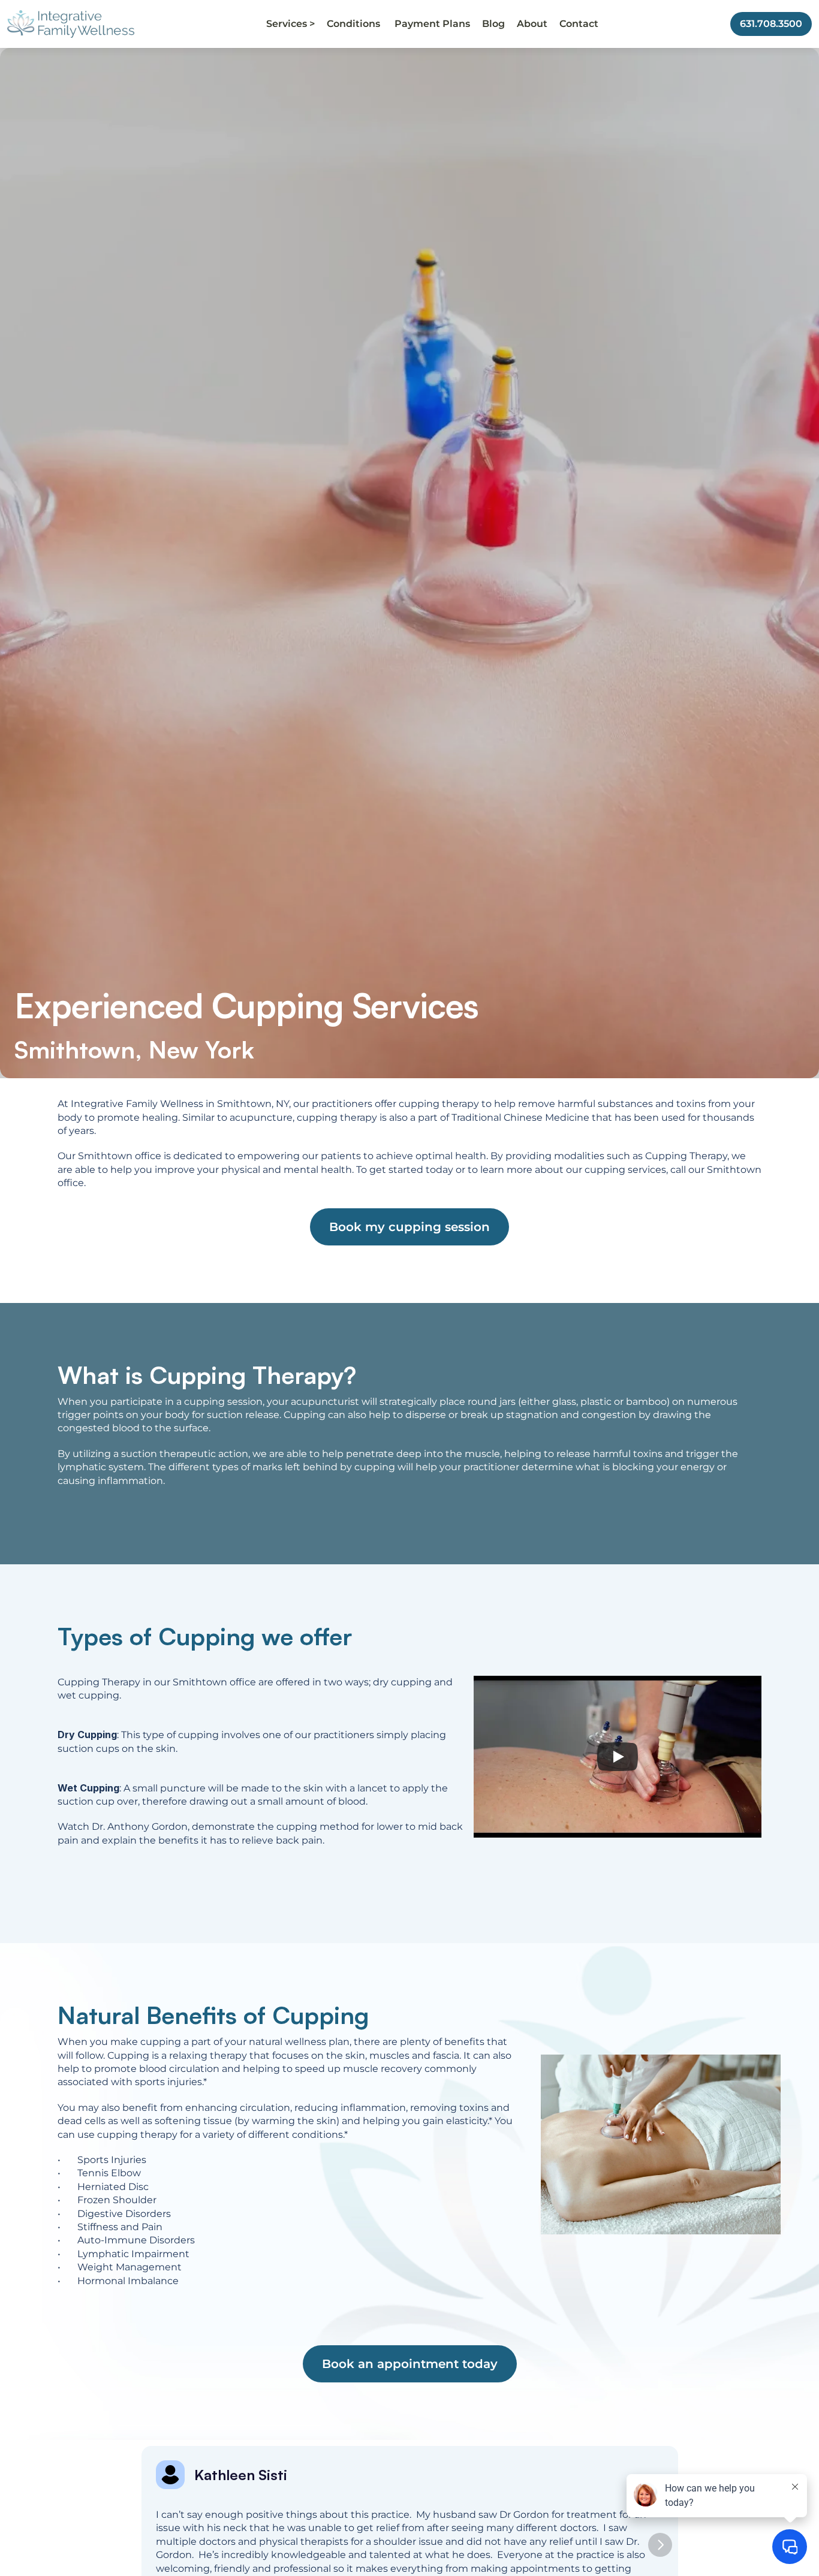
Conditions (355, 24)
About (532, 24)
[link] (71, 24)
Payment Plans (432, 24)
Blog (493, 24)
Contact (579, 24)
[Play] (618, 1757)
